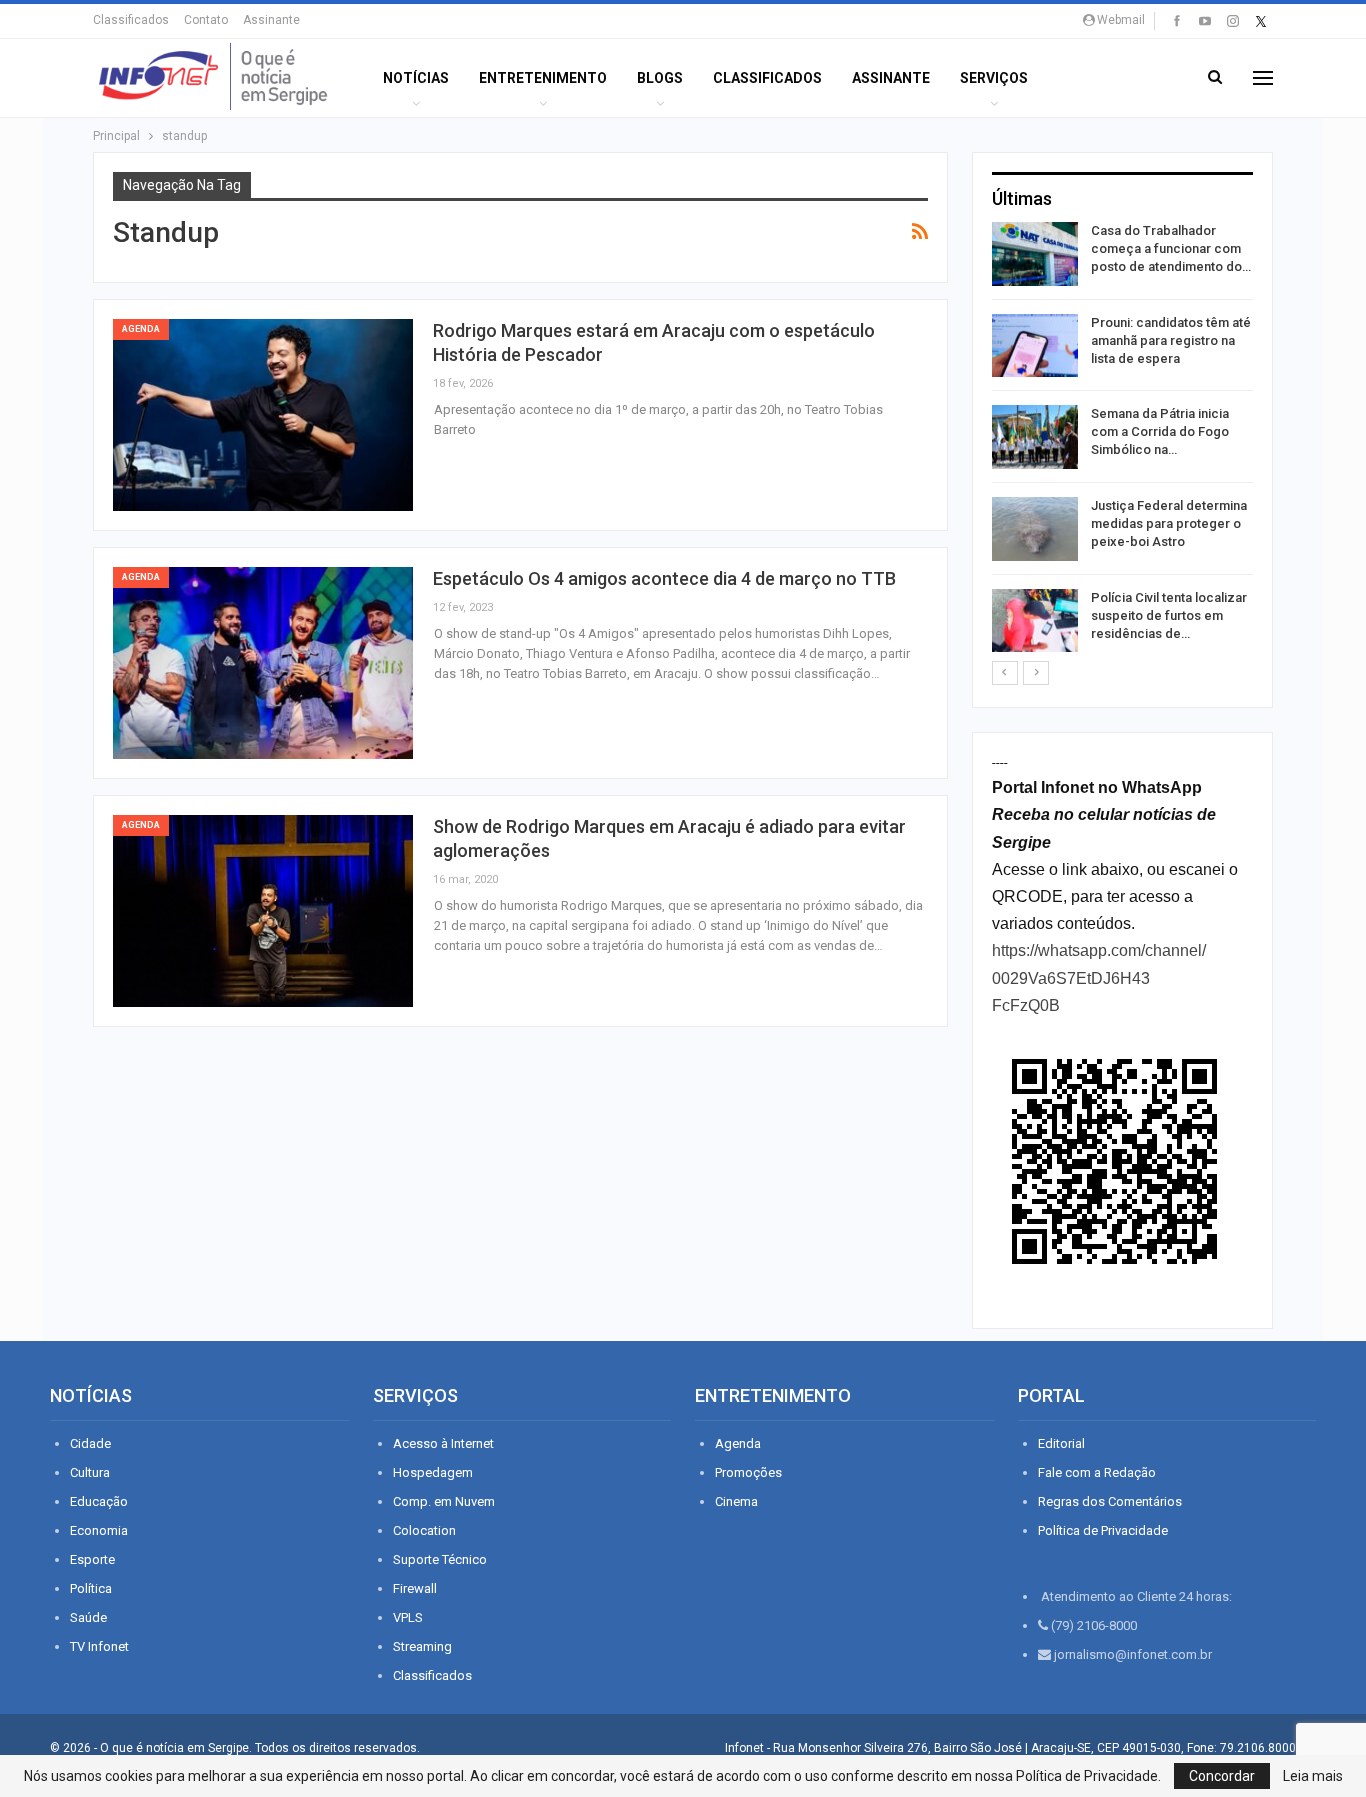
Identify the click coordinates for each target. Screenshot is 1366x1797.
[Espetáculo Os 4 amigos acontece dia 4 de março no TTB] (263, 663)
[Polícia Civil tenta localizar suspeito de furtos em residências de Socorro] (1035, 621)
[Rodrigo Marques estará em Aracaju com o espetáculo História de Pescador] (263, 415)
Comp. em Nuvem (444, 1501)
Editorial (1061, 1443)
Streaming (422, 1646)
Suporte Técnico (440, 1559)
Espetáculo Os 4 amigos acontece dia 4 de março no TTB (664, 578)
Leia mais (1313, 1776)
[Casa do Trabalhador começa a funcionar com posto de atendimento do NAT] (1035, 254)
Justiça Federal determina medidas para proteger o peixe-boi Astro (1169, 523)
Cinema (736, 1501)
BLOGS (660, 78)
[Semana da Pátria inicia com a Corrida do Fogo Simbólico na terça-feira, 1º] (1035, 437)
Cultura (90, 1472)
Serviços (994, 78)
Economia (99, 1530)
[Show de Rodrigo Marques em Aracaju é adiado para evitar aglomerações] (263, 911)
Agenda (141, 329)
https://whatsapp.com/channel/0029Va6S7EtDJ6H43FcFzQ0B (1099, 977)
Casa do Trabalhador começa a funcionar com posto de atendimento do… (1171, 248)
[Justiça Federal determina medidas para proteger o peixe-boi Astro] (1035, 529)
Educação (99, 1501)
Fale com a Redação (1097, 1472)
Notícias (416, 78)
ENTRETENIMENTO (543, 78)
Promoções (748, 1472)
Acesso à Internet (443, 1443)
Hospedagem (433, 1472)
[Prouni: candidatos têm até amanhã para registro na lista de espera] (1035, 346)
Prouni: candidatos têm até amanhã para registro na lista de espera (1171, 340)
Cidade (90, 1443)
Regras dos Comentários (1110, 1501)
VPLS (408, 1617)
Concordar (1222, 1776)
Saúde (88, 1617)
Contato (206, 20)
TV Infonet (99, 1646)
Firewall (415, 1588)
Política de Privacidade (1103, 1530)
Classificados (131, 20)
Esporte (92, 1559)
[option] (1122, 440)
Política (91, 1588)
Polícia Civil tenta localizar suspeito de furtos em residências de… (1169, 615)
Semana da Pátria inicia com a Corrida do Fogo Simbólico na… (1160, 431)
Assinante (271, 20)
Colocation (424, 1530)
